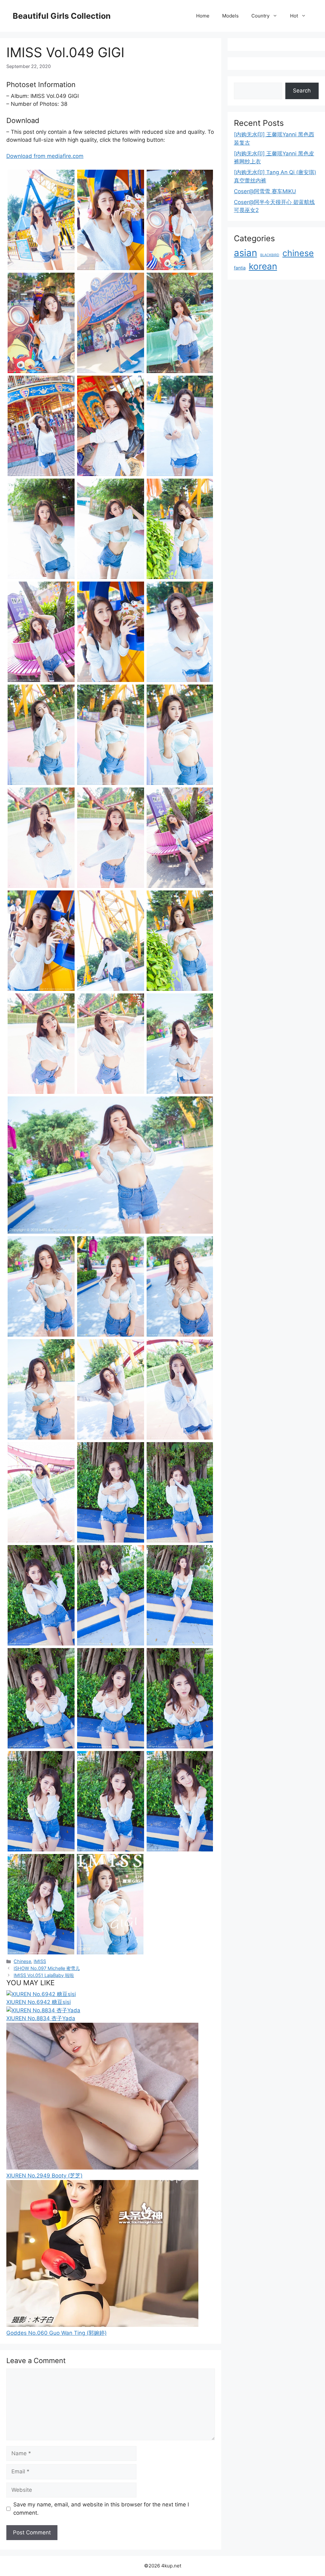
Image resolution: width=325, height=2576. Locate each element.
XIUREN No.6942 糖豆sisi (39, 2002)
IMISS (40, 1961)
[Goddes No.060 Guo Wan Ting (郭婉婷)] (102, 2325)
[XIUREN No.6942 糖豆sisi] (41, 1994)
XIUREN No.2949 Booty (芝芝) (44, 2176)
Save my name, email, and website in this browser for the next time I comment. (101, 2509)
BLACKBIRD (270, 255)
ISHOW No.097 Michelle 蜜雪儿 (47, 1968)
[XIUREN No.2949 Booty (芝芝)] (102, 2168)
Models (230, 16)
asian (245, 253)
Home (203, 16)
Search (302, 91)
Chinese (22, 1961)
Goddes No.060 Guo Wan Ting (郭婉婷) (56, 2333)
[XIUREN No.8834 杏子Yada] (43, 2010)
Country (260, 16)
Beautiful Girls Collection (62, 16)
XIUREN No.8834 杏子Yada (41, 2018)
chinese (298, 253)
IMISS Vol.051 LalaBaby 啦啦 (44, 1975)
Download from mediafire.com (45, 156)
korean (263, 266)
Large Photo (24, 269)
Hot (294, 16)
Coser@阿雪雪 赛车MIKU (265, 191)
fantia (240, 268)
